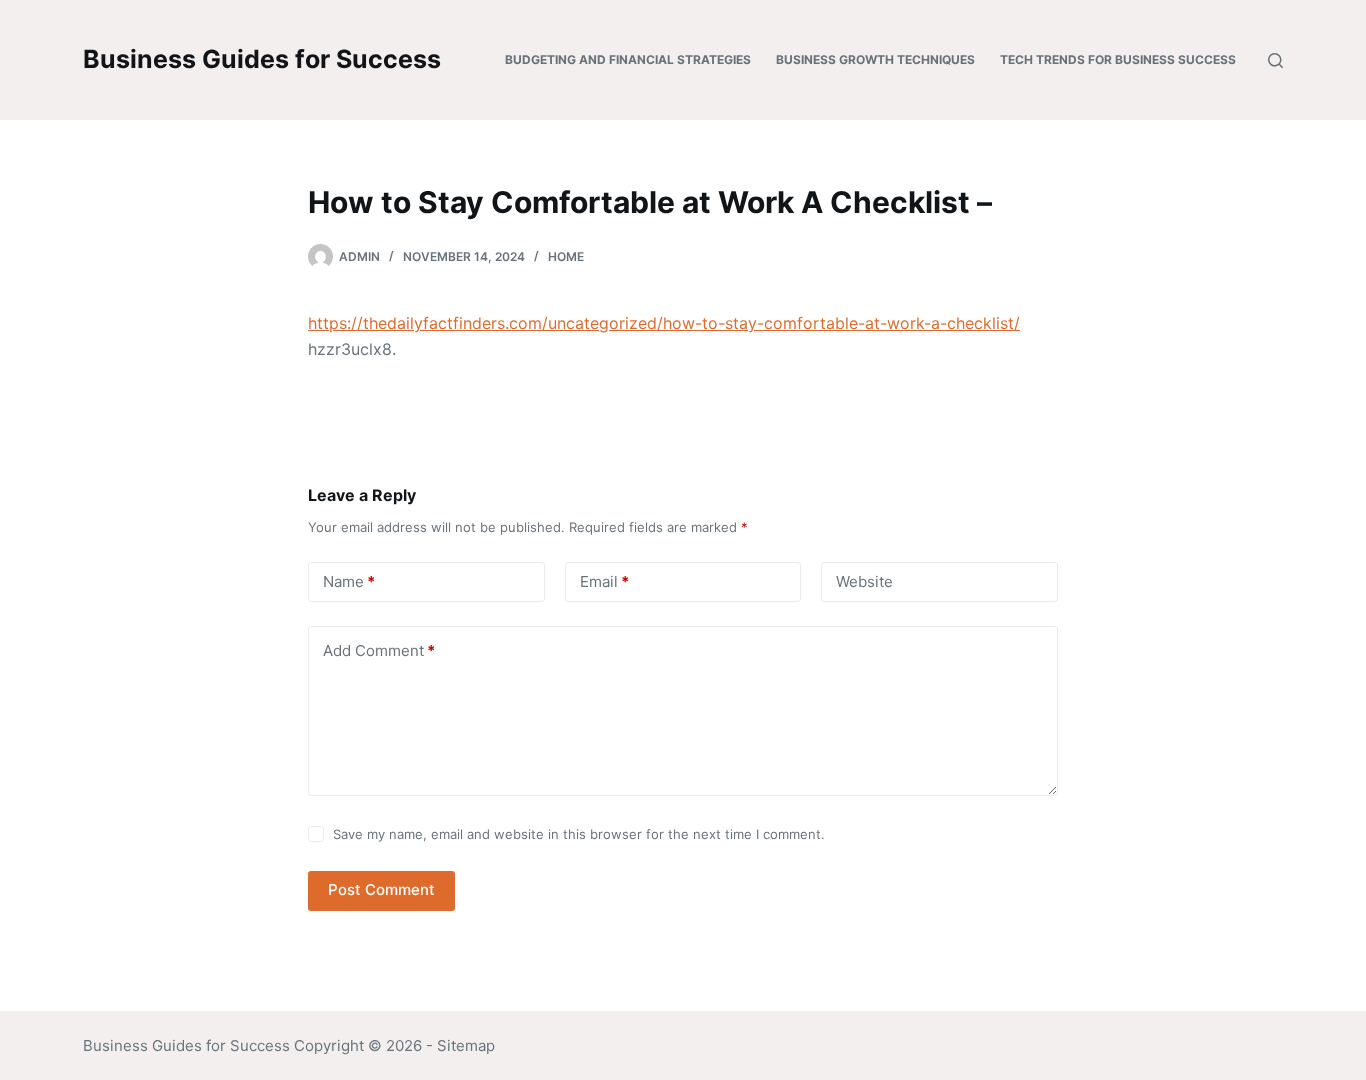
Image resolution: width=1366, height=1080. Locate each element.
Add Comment (379, 650)
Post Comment (381, 889)
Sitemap (466, 1045)
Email (604, 581)
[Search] (1275, 60)
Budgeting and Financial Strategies (628, 59)
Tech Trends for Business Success (1118, 59)
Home (566, 256)
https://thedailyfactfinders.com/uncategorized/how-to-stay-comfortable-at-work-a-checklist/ (664, 323)
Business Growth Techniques (875, 59)
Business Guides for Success (262, 59)
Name (349, 581)
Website (864, 581)
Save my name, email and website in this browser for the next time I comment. (579, 834)
